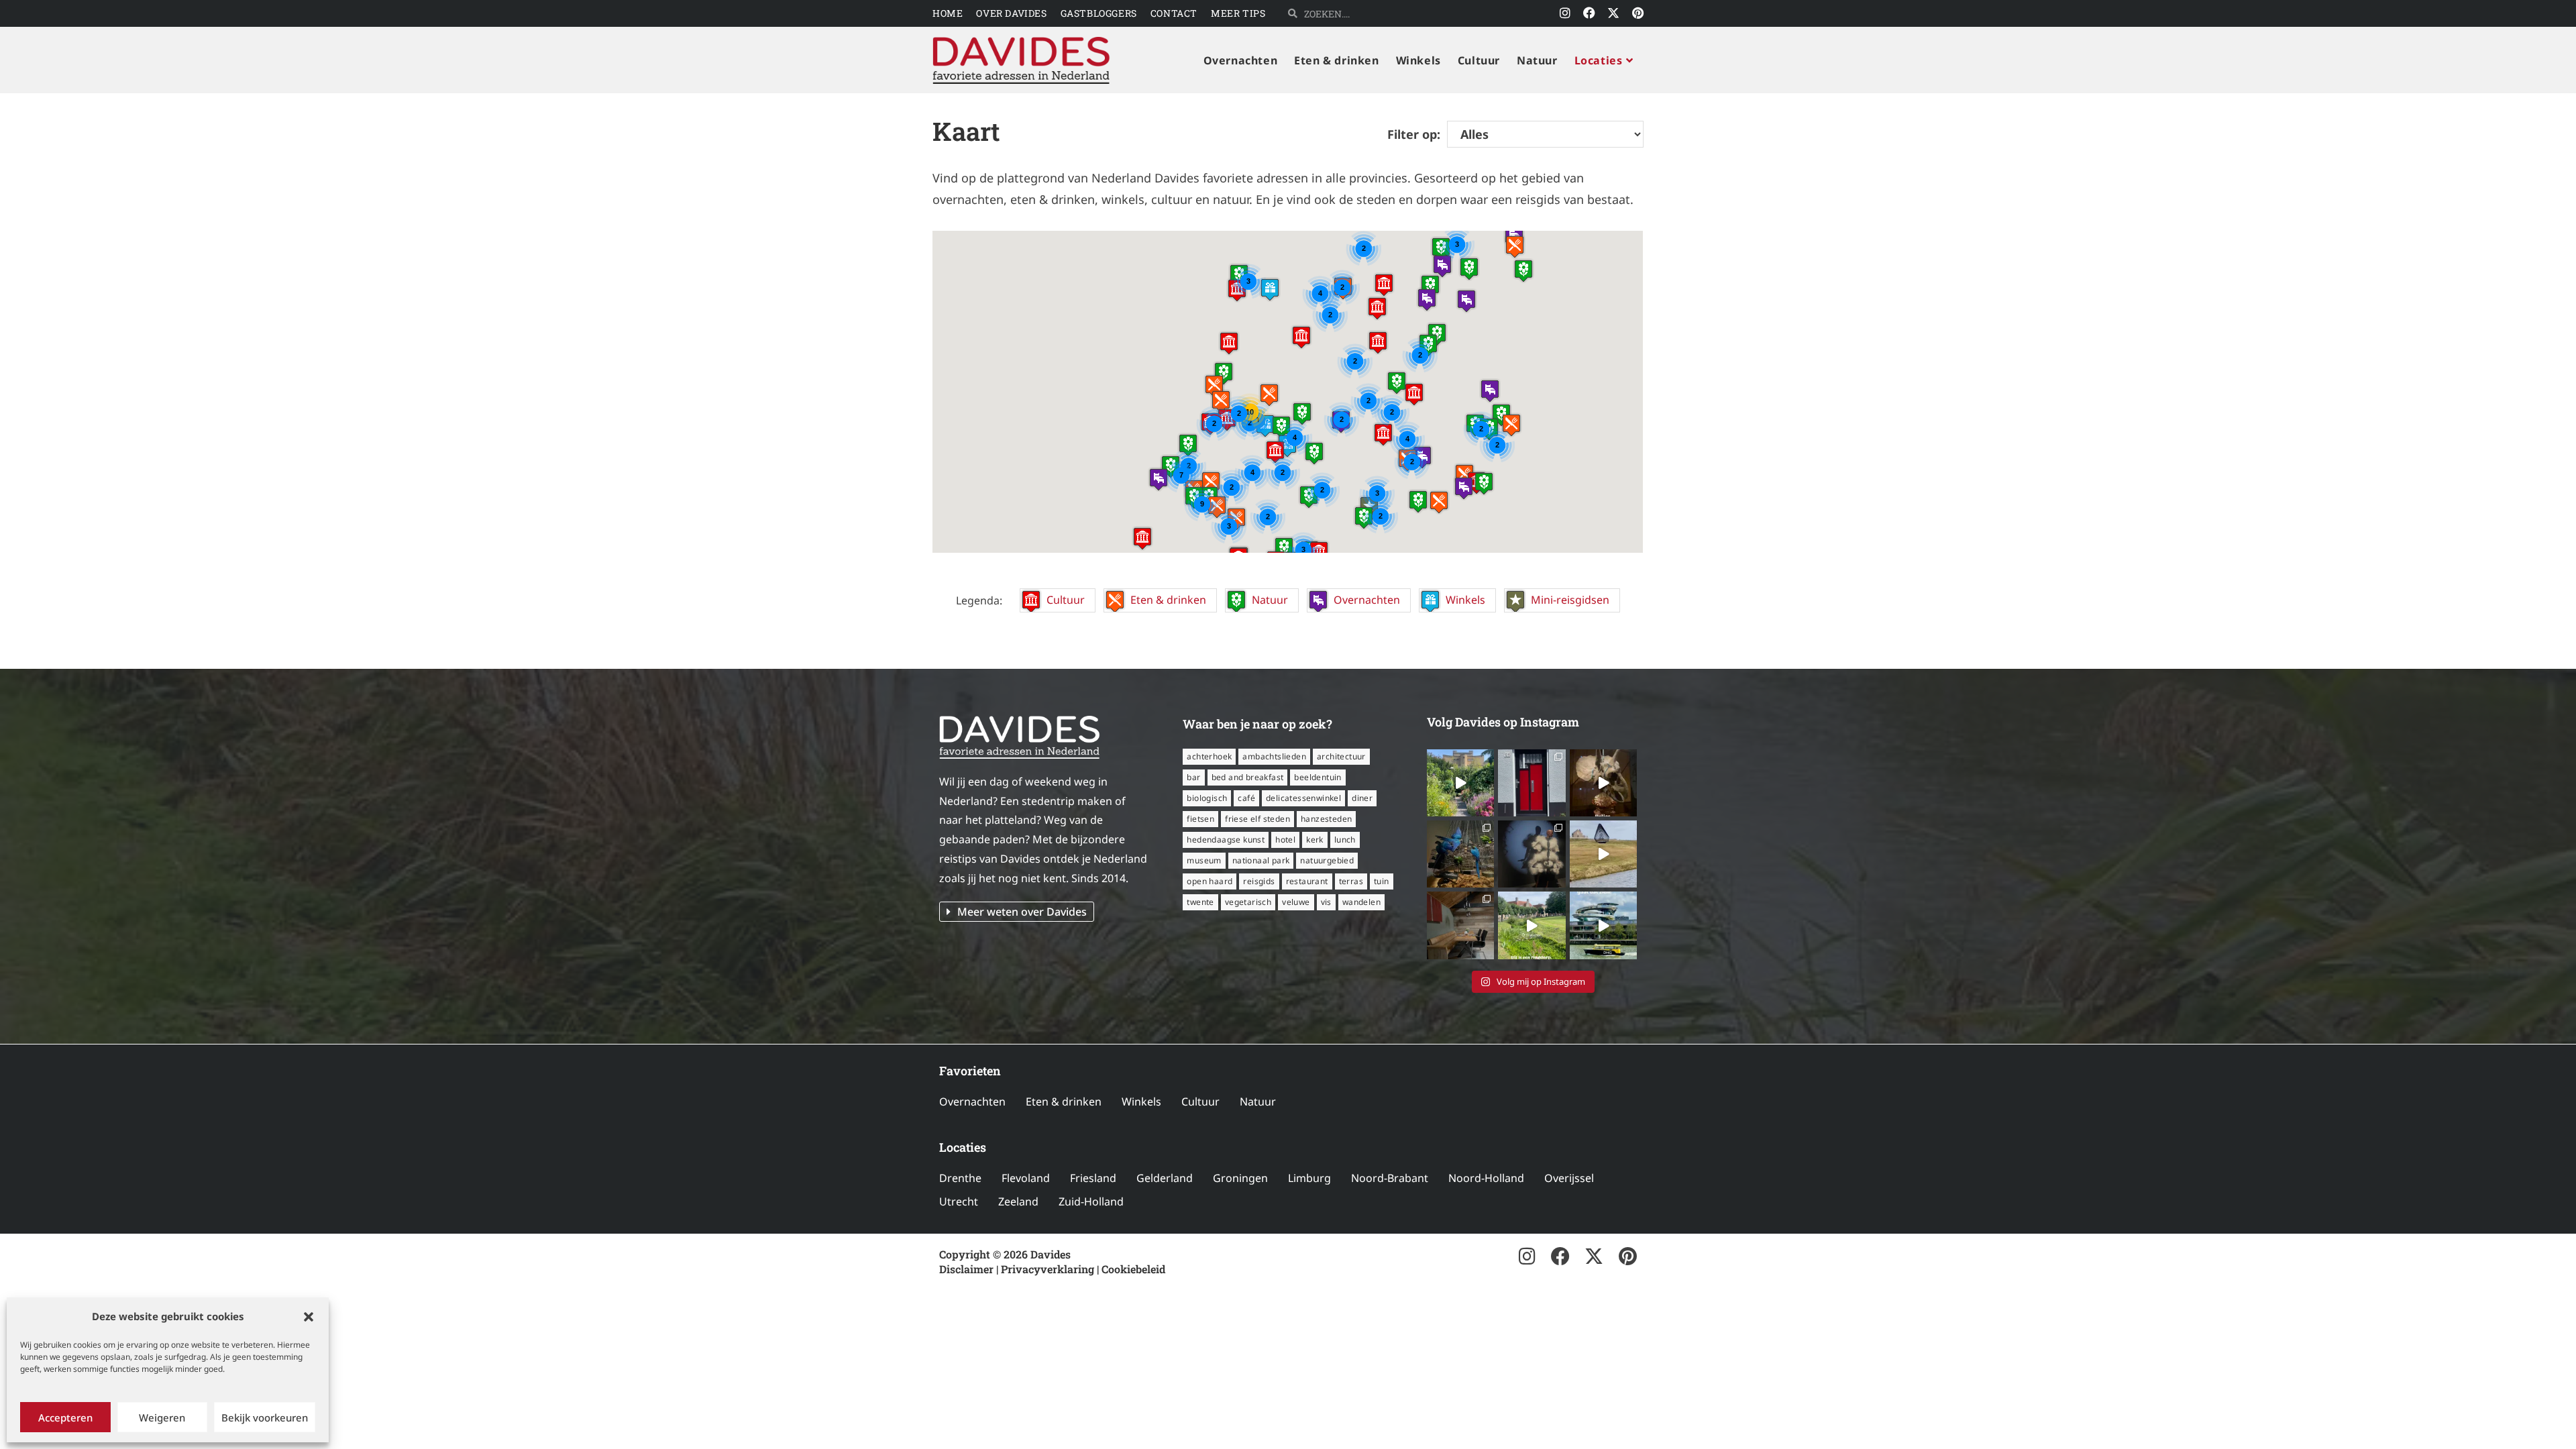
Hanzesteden (1326, 819)
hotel (1285, 840)
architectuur (1341, 756)
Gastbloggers (1099, 13)
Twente (1200, 902)
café (1246, 798)
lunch (1345, 840)
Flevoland (1026, 1178)
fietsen (1200, 819)
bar (1193, 777)
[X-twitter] (1613, 13)
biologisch (1207, 798)
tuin (1382, 881)
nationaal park (1261, 860)
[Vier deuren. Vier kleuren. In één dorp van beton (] (1532, 783)
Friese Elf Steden (1257, 819)
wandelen (1361, 902)
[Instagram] (1565, 13)
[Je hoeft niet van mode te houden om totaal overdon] (1532, 854)
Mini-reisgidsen (1570, 600)
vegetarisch (1248, 902)
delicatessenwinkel (1303, 798)
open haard (1210, 881)
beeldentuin (1318, 777)
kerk (1315, 840)
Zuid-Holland (1091, 1201)
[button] (309, 1317)
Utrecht (959, 1201)
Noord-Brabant (1390, 1178)
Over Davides (1011, 13)
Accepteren (65, 1417)
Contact (1174, 13)
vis (1326, 902)
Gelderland (1165, 1178)
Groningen (1240, 1178)
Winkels (1465, 600)
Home (948, 13)
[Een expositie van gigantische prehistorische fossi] (1603, 783)
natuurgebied (1327, 860)
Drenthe (960, 1178)
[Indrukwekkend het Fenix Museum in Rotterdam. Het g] (1603, 925)
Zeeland (1018, 1201)
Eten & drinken (1168, 600)
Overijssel (1569, 1178)
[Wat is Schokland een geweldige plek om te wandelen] (1603, 854)
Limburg (1309, 1178)
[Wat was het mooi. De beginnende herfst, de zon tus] (1460, 925)
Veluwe (1296, 902)
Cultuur (1066, 600)
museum (1204, 860)
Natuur (1270, 600)
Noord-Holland (1486, 1178)
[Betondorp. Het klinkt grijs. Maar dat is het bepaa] (1460, 783)
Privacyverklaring (1048, 1269)
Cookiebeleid (1133, 1269)
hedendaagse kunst (1226, 840)
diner (1362, 798)
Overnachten (1367, 600)
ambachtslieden (1274, 756)
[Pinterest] (1638, 13)
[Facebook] (1589, 13)
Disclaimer (966, 1269)
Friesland (1093, 1178)
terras (1351, 881)
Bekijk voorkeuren (265, 1417)
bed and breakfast (1248, 777)
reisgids (1259, 881)
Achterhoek (1209, 756)
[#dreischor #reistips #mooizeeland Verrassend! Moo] (1532, 925)
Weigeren (162, 1417)
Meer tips (1238, 13)
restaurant (1307, 881)
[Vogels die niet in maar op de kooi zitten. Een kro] (1460, 854)
